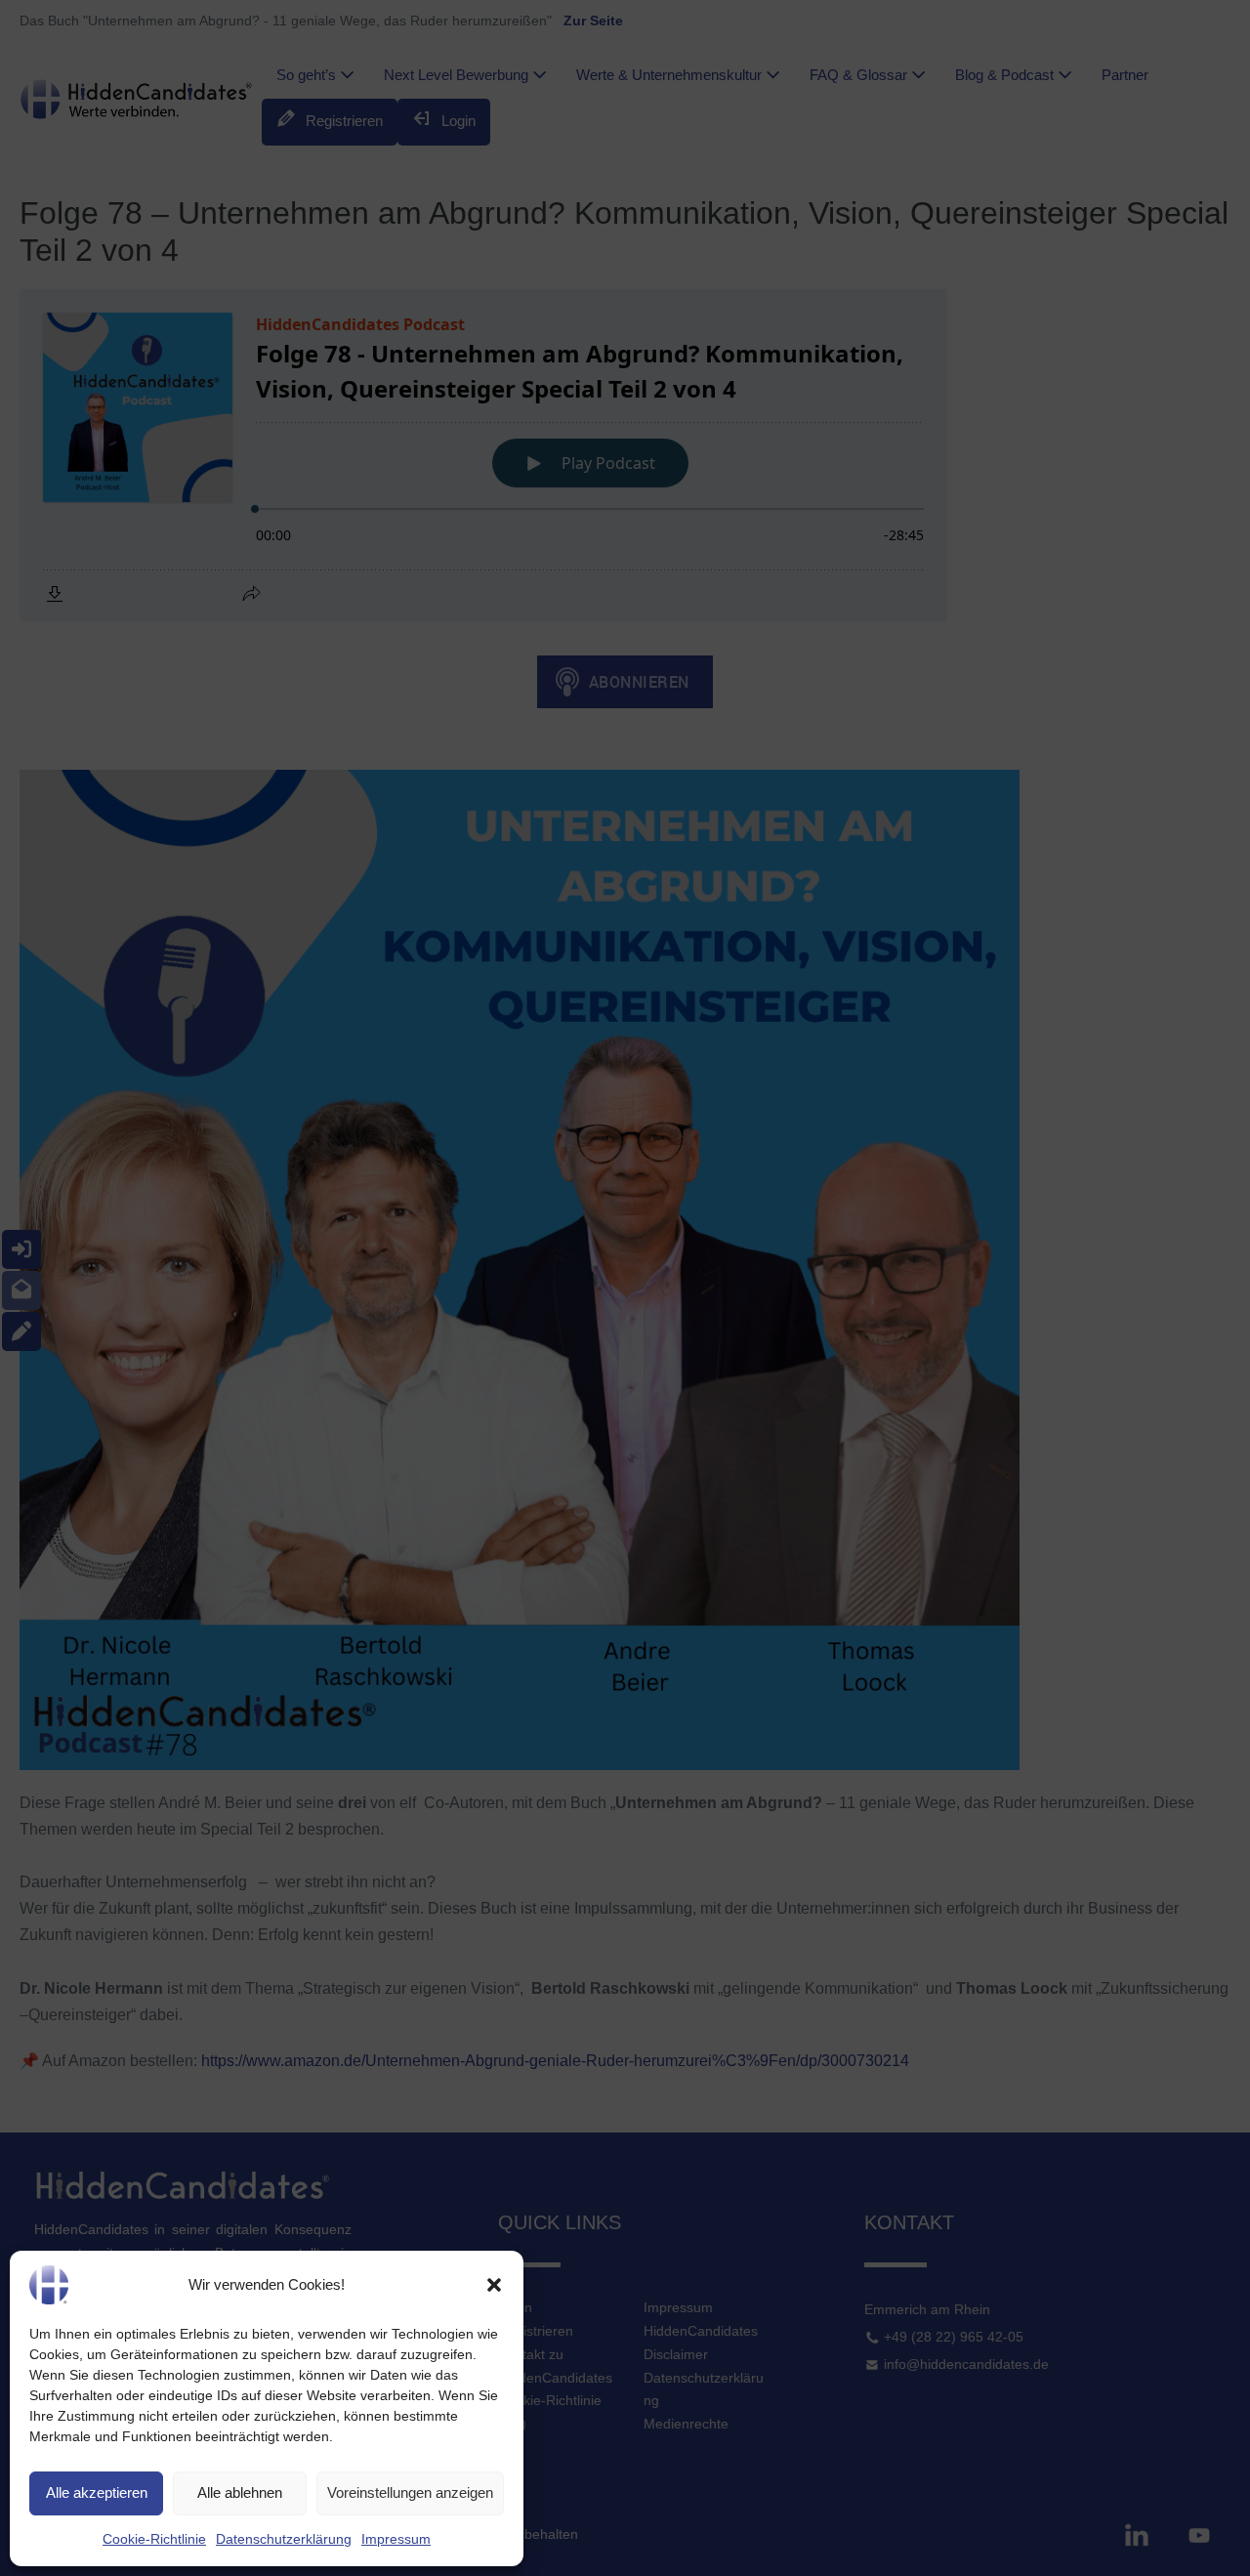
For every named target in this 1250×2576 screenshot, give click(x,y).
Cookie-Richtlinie (154, 2539)
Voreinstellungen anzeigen (410, 2492)
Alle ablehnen (240, 2492)
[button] (494, 2285)
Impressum (396, 2539)
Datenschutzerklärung (284, 2539)
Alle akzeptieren (97, 2492)
